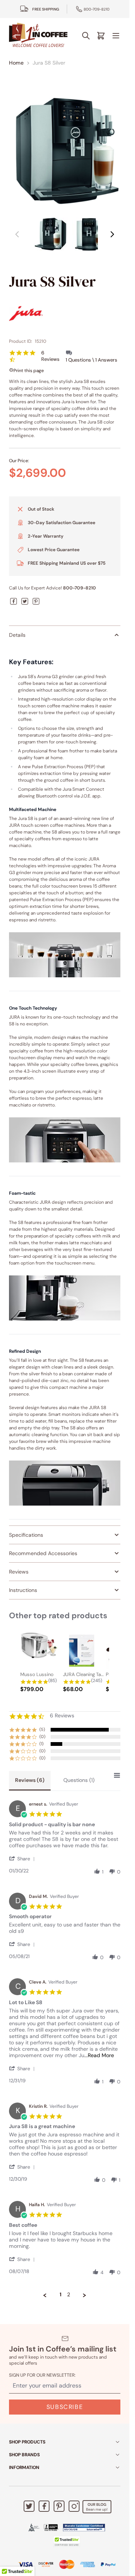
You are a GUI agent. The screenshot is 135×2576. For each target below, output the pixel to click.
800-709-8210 (97, 9)
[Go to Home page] (38, 35)
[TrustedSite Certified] (67, 2541)
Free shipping (46, 9)
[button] (23, 1859)
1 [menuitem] (61, 2295)
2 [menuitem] (69, 2295)
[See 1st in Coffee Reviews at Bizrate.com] (84, 2528)
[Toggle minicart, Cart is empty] (101, 36)
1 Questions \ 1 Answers (91, 360)
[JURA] (65, 314)
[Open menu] (116, 36)
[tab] (30, 1781)
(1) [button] (41, 1744)
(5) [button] (42, 1729)
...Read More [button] (99, 2055)
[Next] (112, 234)
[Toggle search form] (86, 36)
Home (16, 63)
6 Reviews (50, 356)
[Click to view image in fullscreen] (65, 151)
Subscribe (65, 2407)
